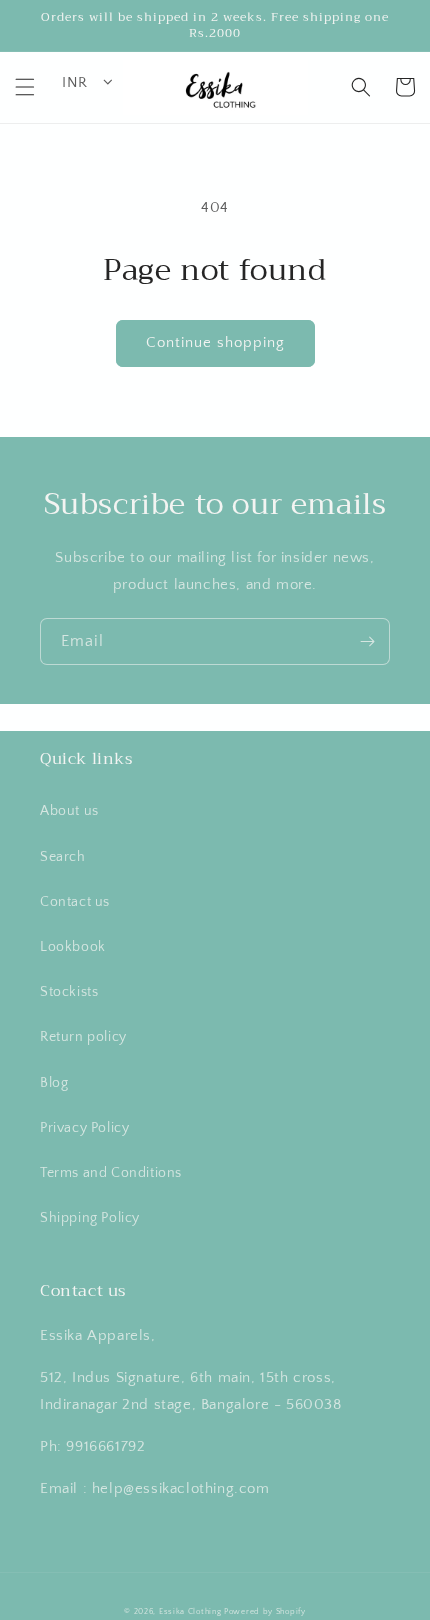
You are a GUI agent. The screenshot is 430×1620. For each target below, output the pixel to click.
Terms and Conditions (111, 1173)
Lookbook (73, 947)
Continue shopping (215, 342)
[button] (25, 87)
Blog (54, 1083)
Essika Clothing (190, 1611)
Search (63, 857)
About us (69, 811)
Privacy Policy (84, 1128)
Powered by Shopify (265, 1611)
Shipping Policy (90, 1218)
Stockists (69, 992)
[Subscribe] (367, 641)
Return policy (83, 1037)
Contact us (75, 902)
